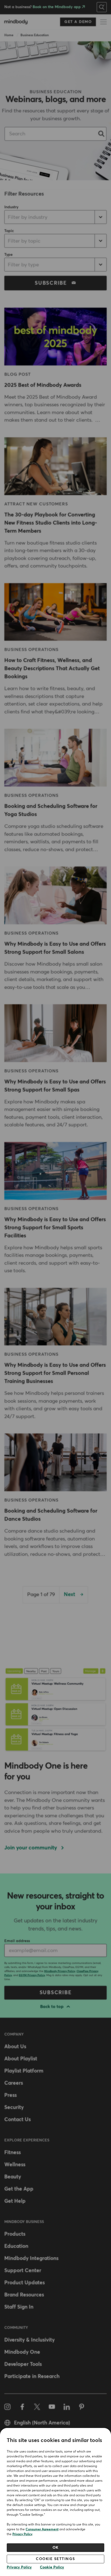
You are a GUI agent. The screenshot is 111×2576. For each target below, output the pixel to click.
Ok (56, 2548)
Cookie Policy (52, 2567)
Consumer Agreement (42, 2530)
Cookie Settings (55, 2559)
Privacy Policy (22, 2534)
